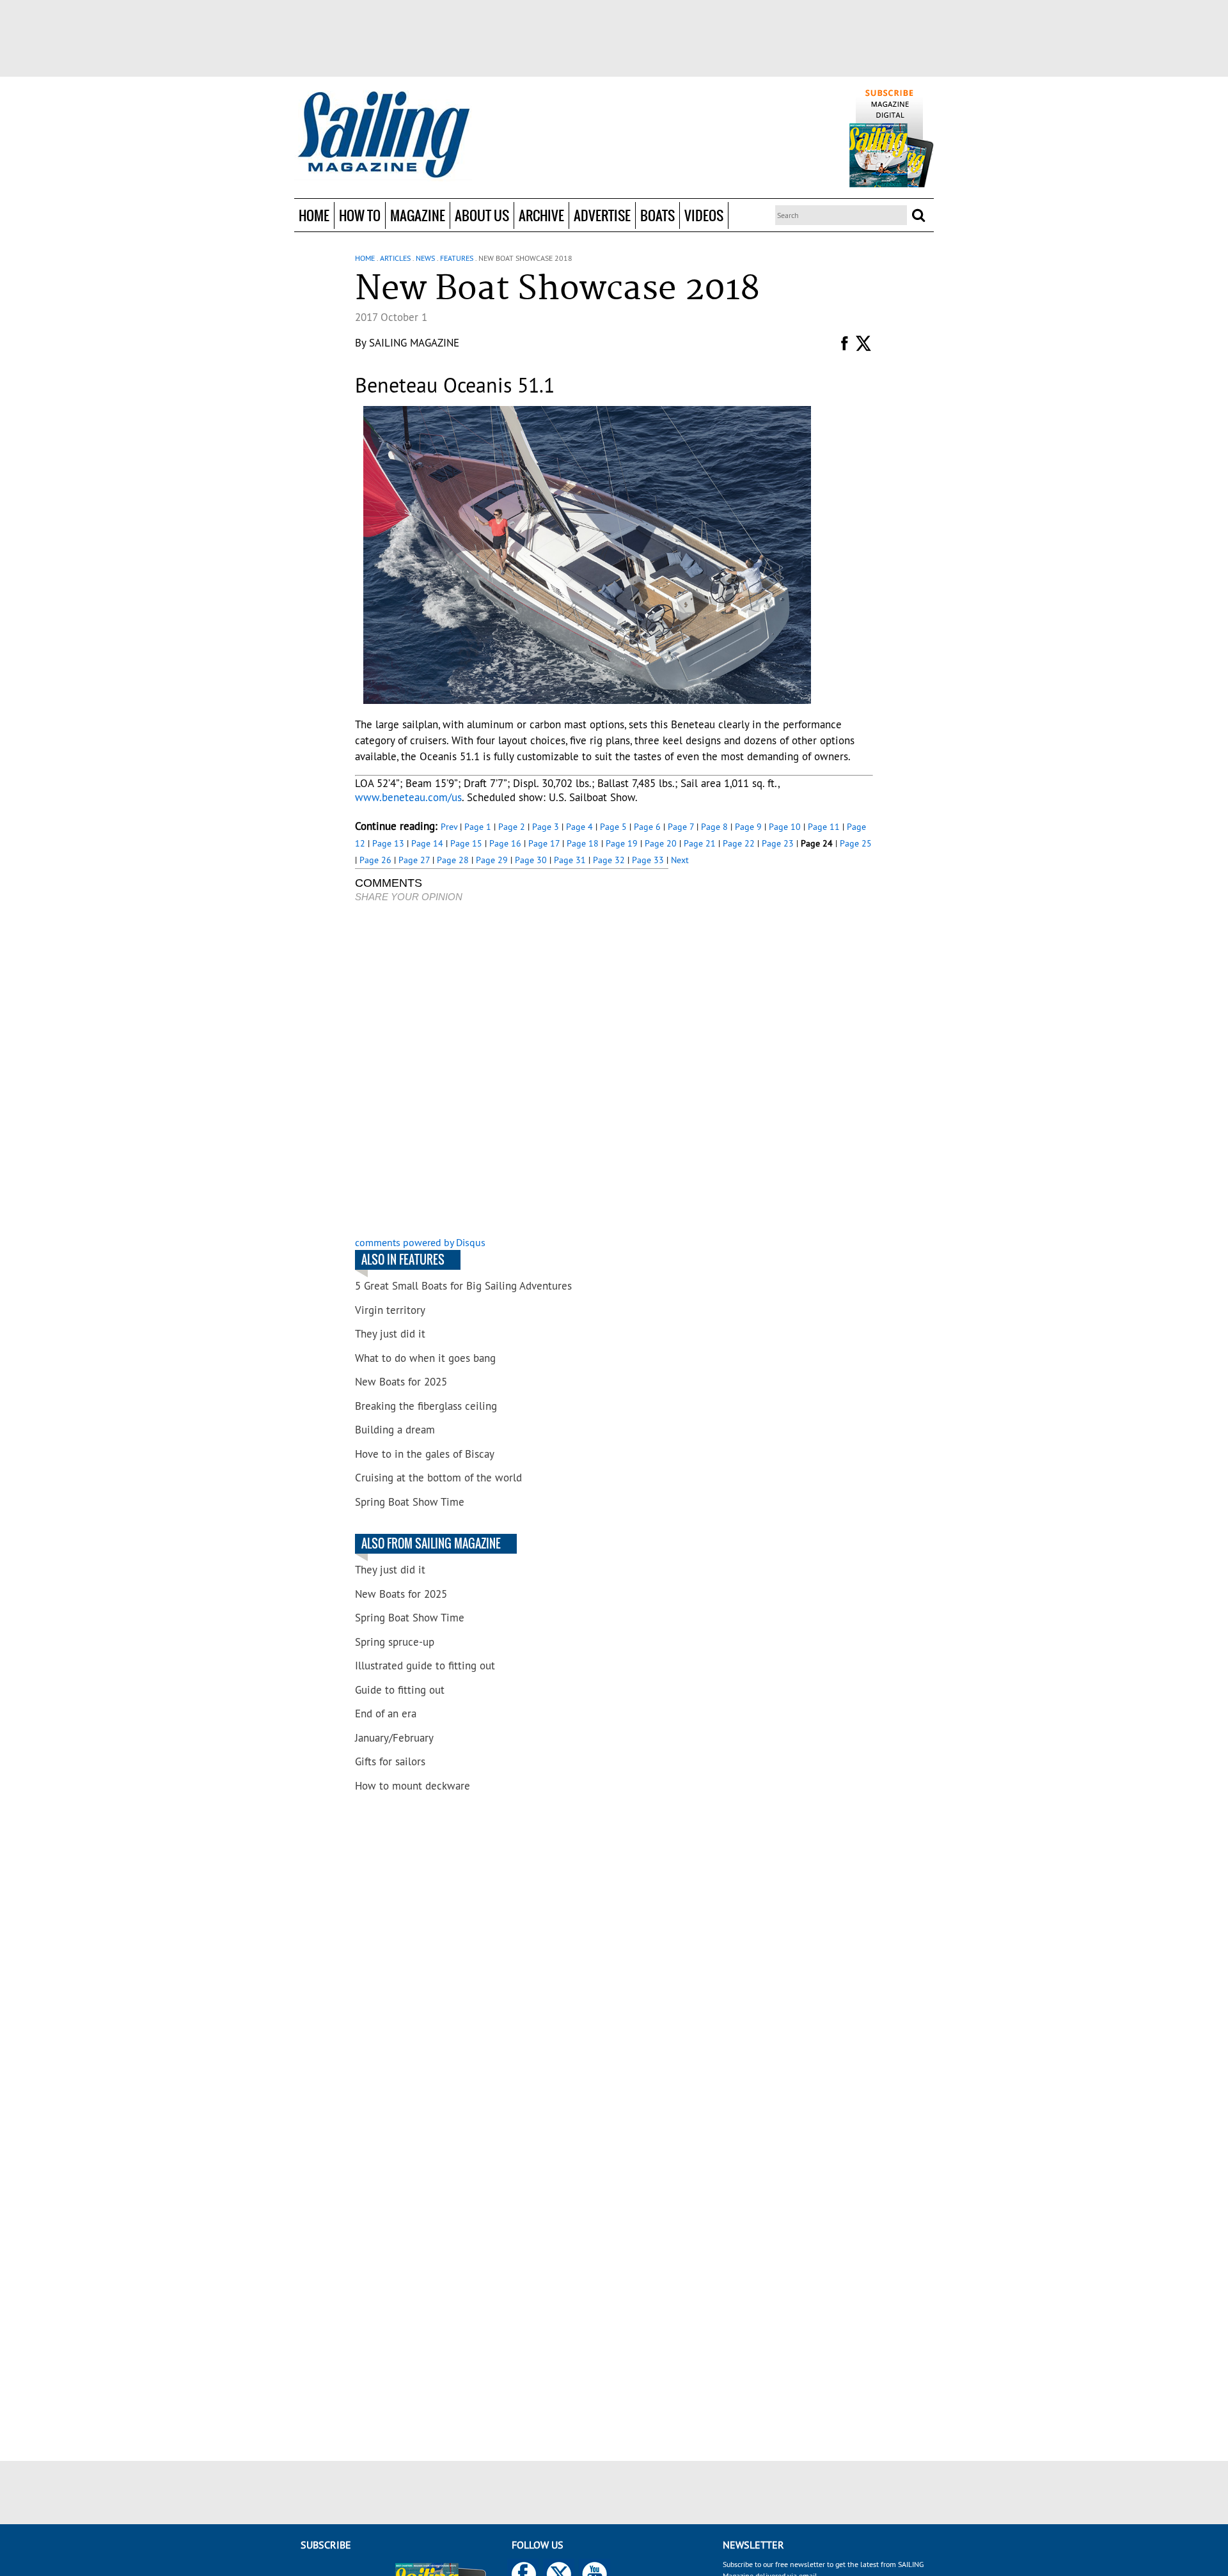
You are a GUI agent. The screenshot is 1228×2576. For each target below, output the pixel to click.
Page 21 (700, 843)
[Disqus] (512, 1071)
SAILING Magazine (414, 343)
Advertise (602, 215)
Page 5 (613, 827)
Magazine (418, 215)
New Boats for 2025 (401, 1382)
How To (360, 215)
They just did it (390, 1334)
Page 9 (748, 827)
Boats (657, 215)
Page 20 (661, 843)
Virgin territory (390, 1310)
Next (680, 860)
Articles (395, 258)
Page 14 (427, 843)
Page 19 (622, 843)
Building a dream (395, 1430)
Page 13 (388, 843)
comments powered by (420, 1242)
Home (314, 215)
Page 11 (824, 827)
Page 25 (856, 843)
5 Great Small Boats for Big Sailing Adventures (463, 1286)
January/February (394, 1738)
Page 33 (648, 860)
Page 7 (681, 827)
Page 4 (579, 827)
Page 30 (531, 860)
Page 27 (414, 860)
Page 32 (609, 860)
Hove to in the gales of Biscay (425, 1454)
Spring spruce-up (395, 1642)
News (425, 258)
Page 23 (778, 843)
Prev (449, 827)
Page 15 (466, 843)
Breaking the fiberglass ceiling (426, 1406)
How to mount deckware (413, 1786)
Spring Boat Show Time (410, 1502)
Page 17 (544, 843)
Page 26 (375, 860)
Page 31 (570, 860)
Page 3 (546, 827)
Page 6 (647, 827)
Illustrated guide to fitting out (425, 1666)
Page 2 (512, 827)
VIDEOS (704, 215)
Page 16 (505, 843)
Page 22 (739, 843)
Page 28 (453, 860)
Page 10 (785, 827)
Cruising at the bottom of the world (438, 1478)
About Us (482, 215)
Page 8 (714, 827)
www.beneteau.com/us (408, 797)
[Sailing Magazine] (383, 136)
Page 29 (492, 860)
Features (457, 258)
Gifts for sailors (390, 1761)
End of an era (386, 1713)
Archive (541, 215)
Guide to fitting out (400, 1690)
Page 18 (583, 843)
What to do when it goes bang (425, 1358)
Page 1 (478, 827)
